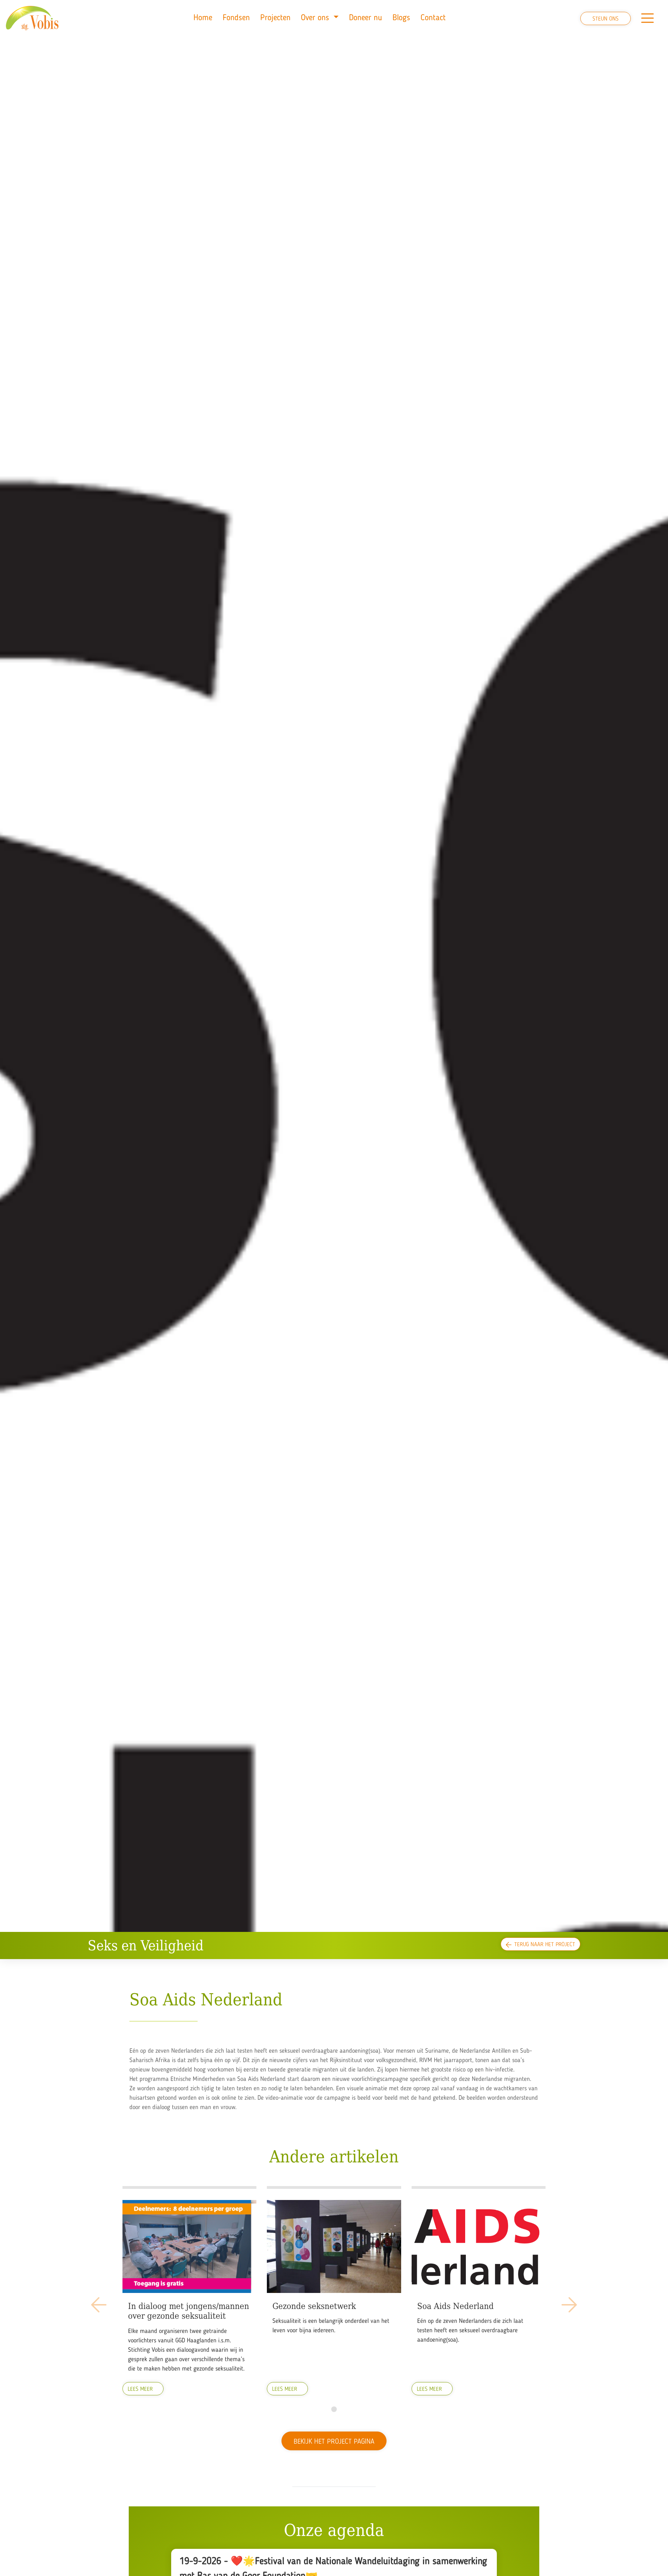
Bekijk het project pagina (334, 2442)
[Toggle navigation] (647, 18)
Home (203, 18)
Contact (433, 18)
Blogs (401, 18)
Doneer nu (365, 18)
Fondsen (236, 18)
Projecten (275, 18)
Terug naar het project (545, 1945)
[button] (334, 2409)
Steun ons (606, 19)
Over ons (316, 18)
